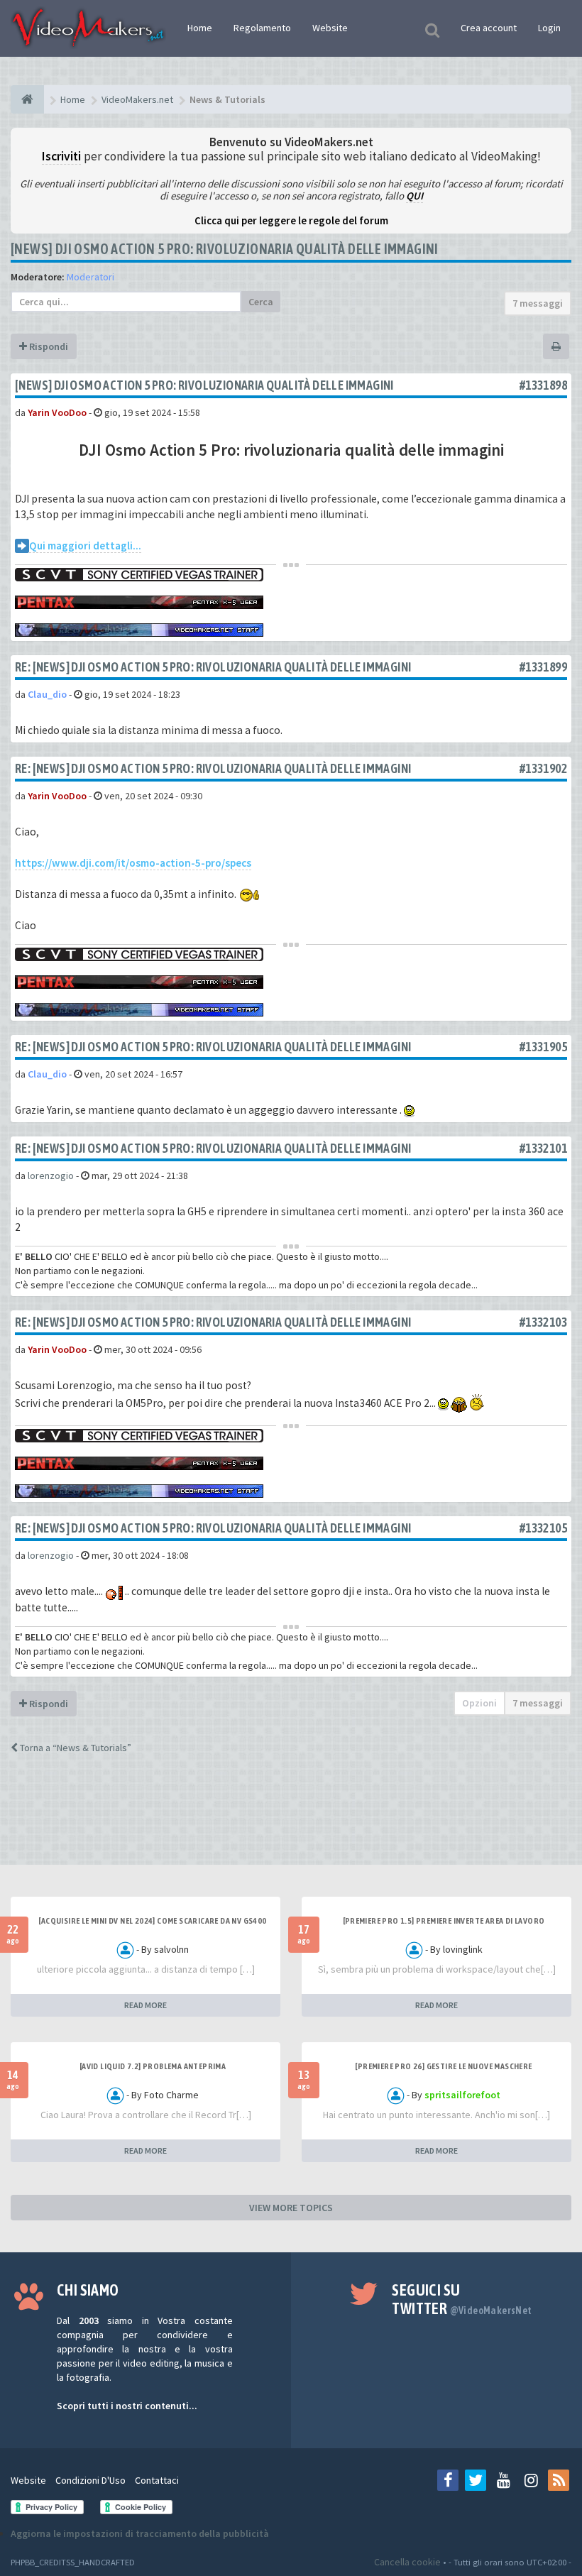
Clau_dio (47, 694)
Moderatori (90, 277)
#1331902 (543, 768)
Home (200, 28)
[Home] (27, 99)
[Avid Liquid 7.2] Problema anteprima (153, 2066)
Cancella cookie (407, 2562)
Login (549, 28)
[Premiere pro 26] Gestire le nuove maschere (443, 2066)
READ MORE (145, 2005)
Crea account (489, 28)
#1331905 (543, 1047)
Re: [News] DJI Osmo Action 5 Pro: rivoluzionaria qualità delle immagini (213, 667)
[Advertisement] (291, 1822)
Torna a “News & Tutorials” (75, 1748)
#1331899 (543, 667)
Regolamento (262, 28)
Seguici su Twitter (462, 2299)
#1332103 (543, 1322)
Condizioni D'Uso (90, 2480)
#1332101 (543, 1148)
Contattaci (157, 2480)
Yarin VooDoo (57, 412)
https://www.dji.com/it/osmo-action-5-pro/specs (133, 863)
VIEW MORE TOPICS (291, 2208)
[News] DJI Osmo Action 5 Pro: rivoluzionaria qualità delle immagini (225, 249)
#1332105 (543, 1528)
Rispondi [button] (48, 346)
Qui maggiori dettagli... (85, 546)
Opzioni (479, 1703)
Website (330, 28)
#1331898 (543, 385)
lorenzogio (51, 1175)
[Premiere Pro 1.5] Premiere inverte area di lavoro (444, 1921)
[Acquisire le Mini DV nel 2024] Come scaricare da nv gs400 (152, 1921)
